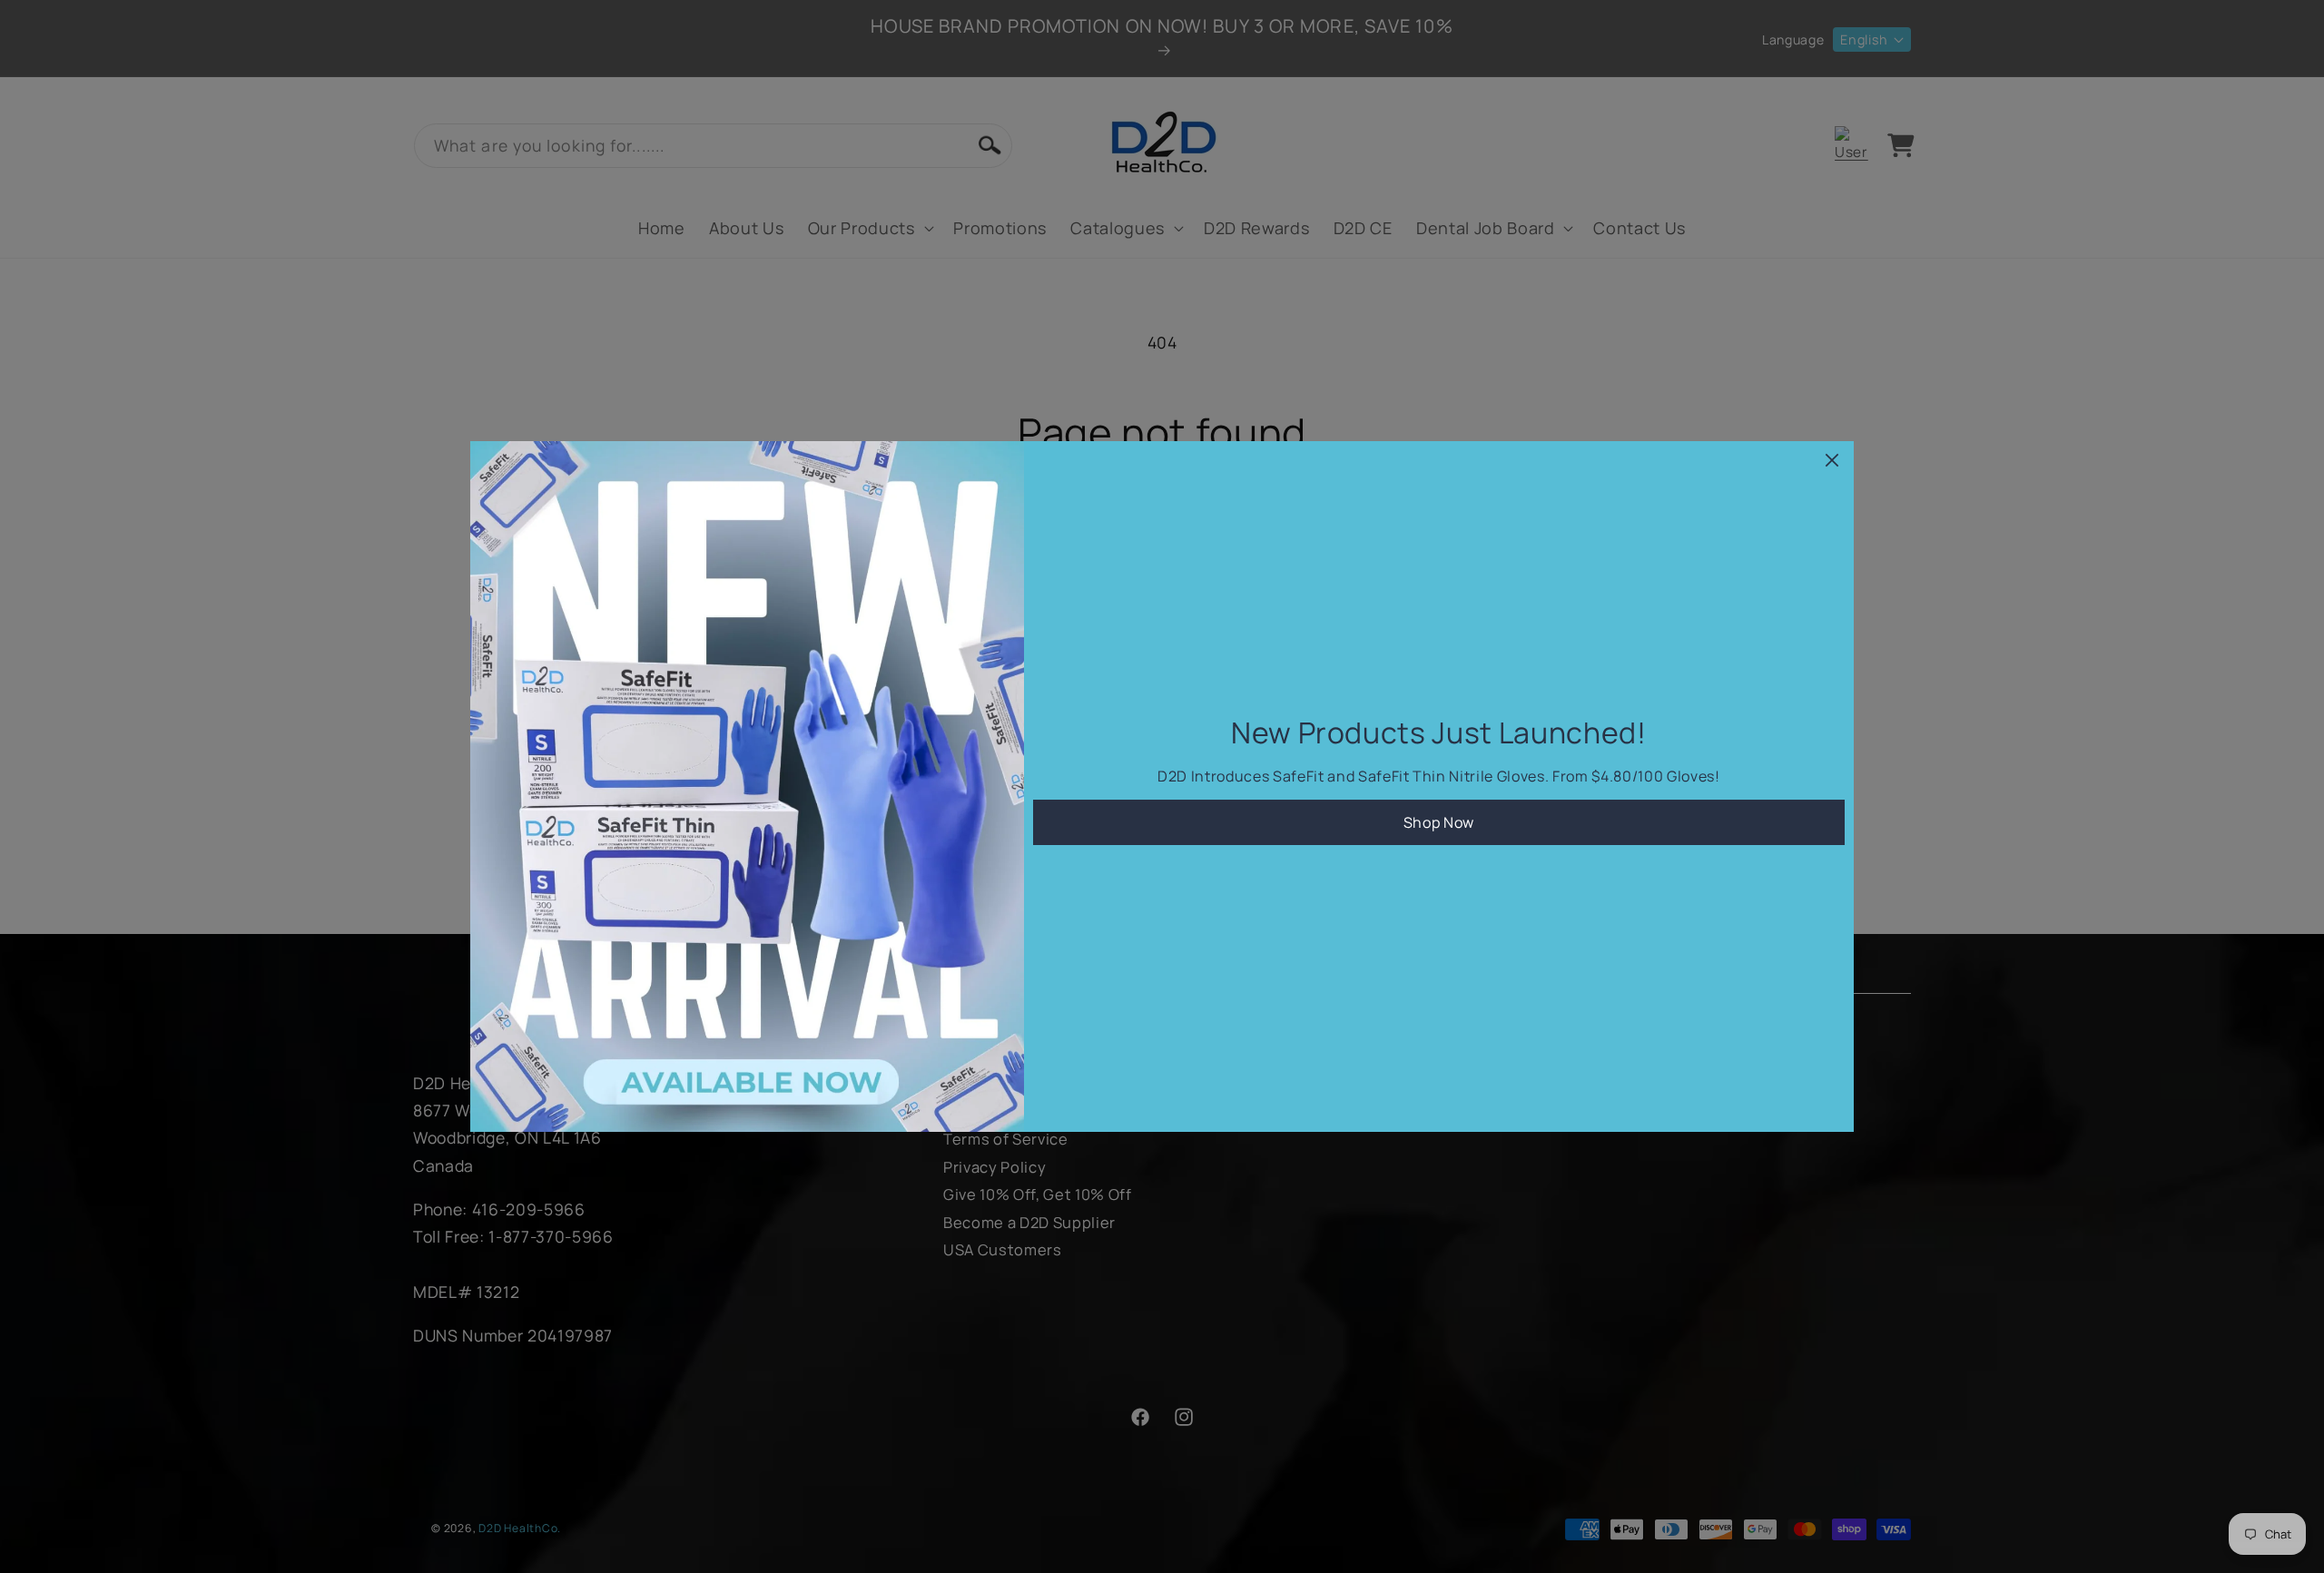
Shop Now (1439, 822)
